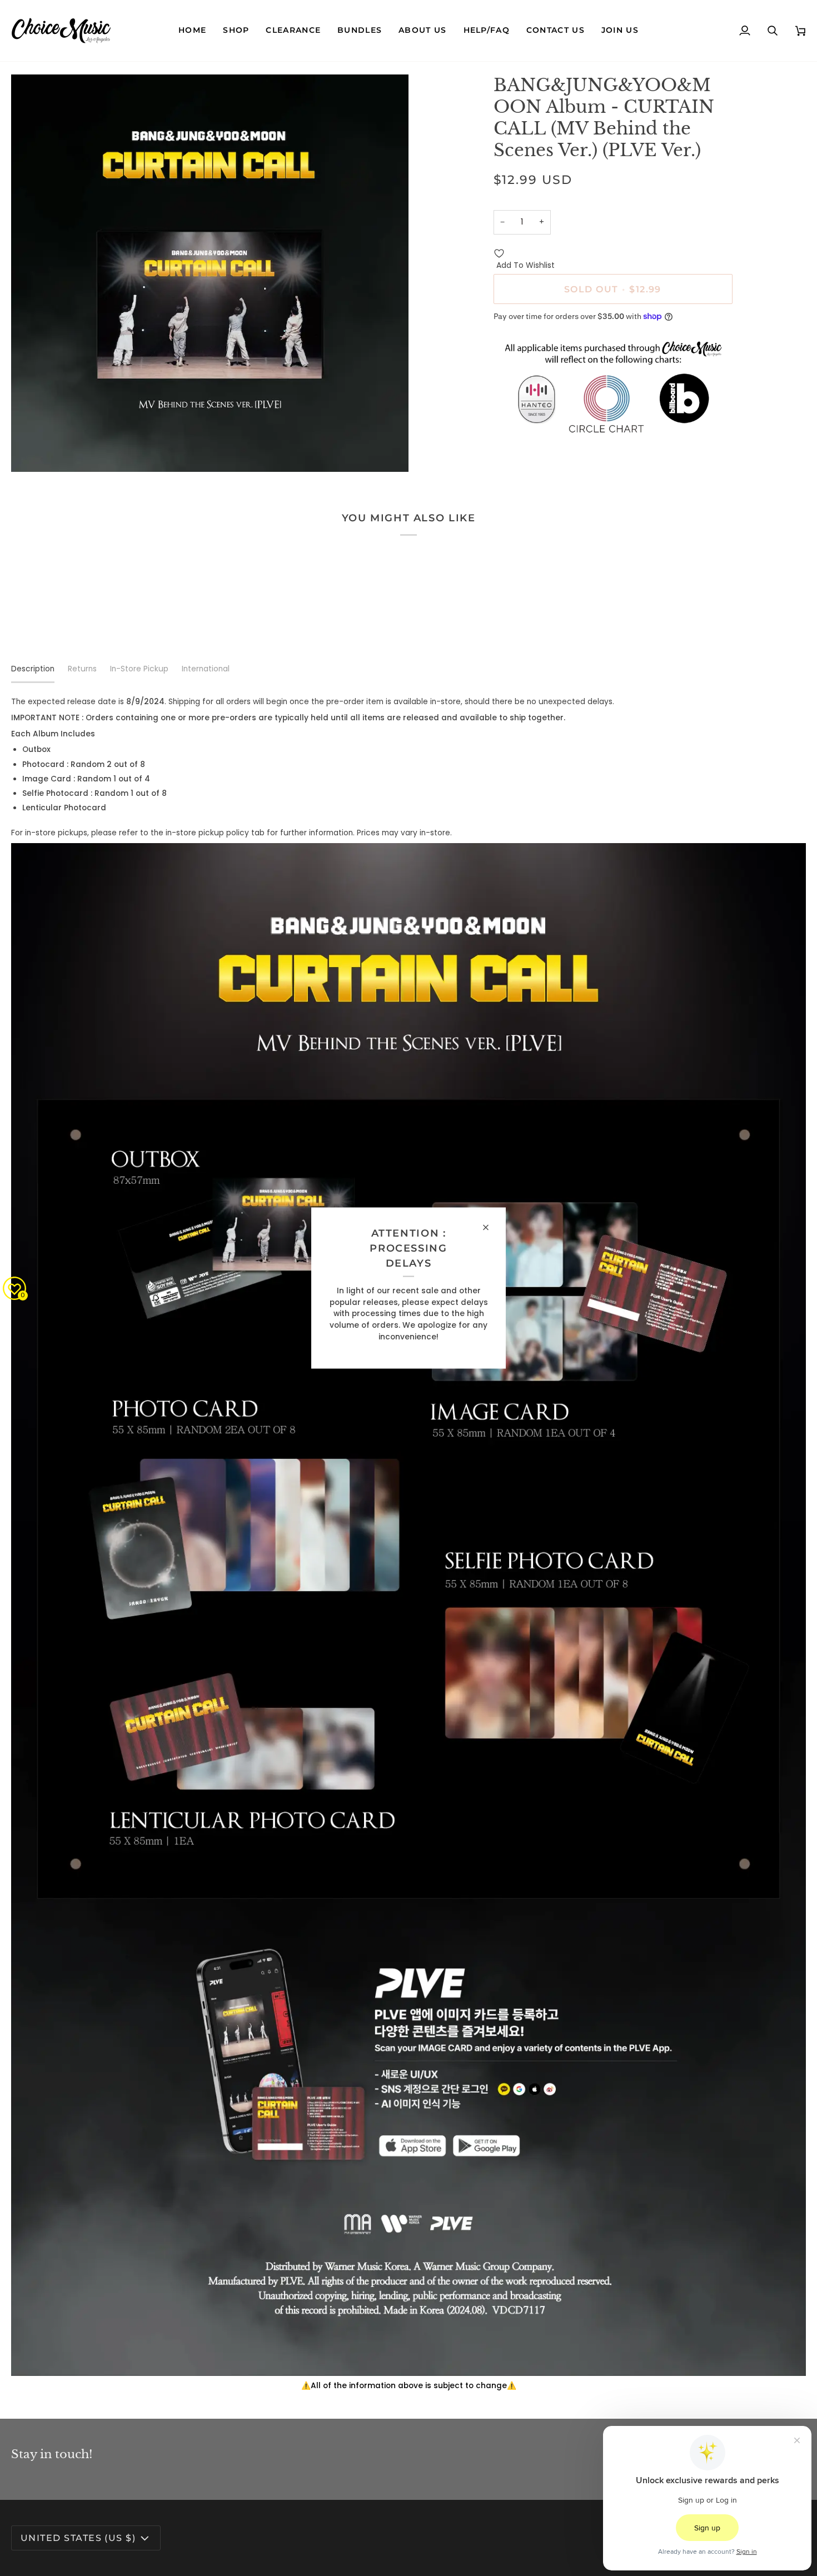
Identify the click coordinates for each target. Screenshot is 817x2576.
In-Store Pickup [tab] (139, 669)
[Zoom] (32, 451)
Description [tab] (33, 669)
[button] (236, 31)
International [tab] (206, 669)
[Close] (490, 1227)
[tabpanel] (409, 1544)
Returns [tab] (82, 669)
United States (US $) (78, 2538)
